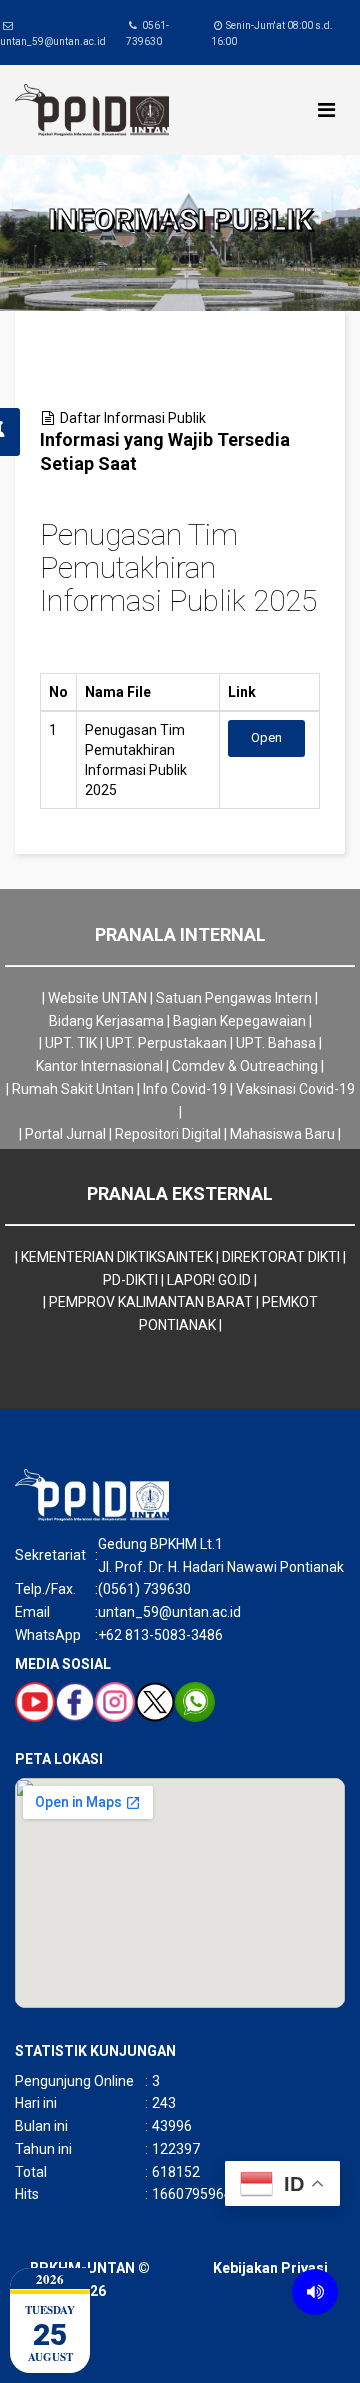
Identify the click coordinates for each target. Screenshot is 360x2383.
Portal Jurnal (65, 1134)
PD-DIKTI (130, 1280)
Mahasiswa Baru (282, 1134)
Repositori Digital (168, 1134)
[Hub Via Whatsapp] (195, 1702)
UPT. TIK (71, 1043)
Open (266, 737)
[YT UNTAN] (35, 1702)
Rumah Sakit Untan (73, 1089)
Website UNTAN (97, 998)
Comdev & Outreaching (245, 1066)
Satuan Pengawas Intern (234, 998)
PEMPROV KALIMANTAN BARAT (151, 1302)
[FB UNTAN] (75, 1702)
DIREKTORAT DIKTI (281, 1257)
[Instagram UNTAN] (115, 1702)
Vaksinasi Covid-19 (295, 1089)
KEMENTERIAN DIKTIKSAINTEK (117, 1257)
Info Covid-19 (185, 1089)
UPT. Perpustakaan (166, 1043)
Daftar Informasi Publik (133, 418)
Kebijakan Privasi (270, 2268)
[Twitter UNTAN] (155, 1702)
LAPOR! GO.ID (209, 1280)
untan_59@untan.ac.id (53, 41)
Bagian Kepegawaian (239, 1021)
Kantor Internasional (99, 1066)
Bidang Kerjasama (106, 1021)
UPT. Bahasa (276, 1043)
